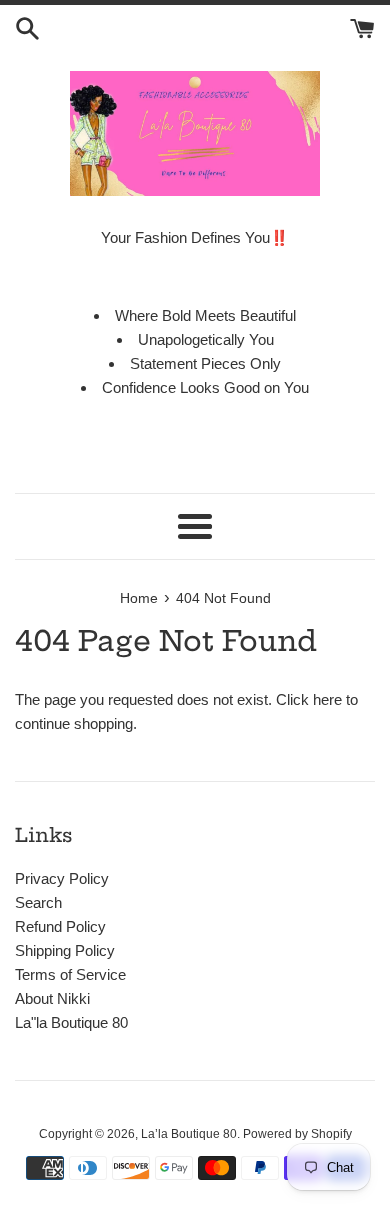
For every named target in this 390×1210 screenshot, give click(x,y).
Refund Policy (60, 926)
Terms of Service (70, 974)
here (327, 699)
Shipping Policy (65, 950)
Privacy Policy (62, 878)
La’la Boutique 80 (189, 1134)
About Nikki (52, 998)
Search (38, 902)
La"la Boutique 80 (71, 1022)
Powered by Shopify (297, 1134)
